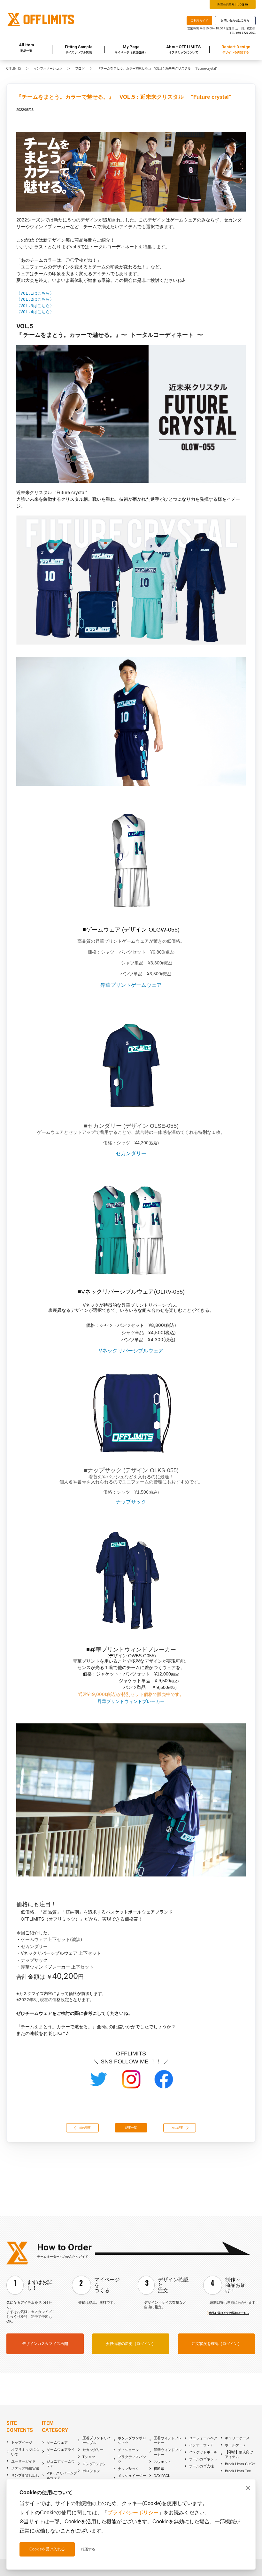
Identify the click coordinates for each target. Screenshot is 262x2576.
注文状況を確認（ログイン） (217, 2344)
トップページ (22, 2442)
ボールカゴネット (203, 2459)
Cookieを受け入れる (47, 2549)
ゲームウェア (57, 2442)
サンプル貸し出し (25, 2475)
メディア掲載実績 (25, 2468)
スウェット (162, 2462)
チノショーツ (128, 2450)
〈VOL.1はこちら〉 (35, 293)
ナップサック (131, 1502)
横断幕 (159, 2469)
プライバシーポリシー (133, 2513)
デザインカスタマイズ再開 (45, 2344)
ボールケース (235, 2445)
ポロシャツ (91, 2471)
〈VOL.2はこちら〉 (35, 299)
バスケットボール (203, 2452)
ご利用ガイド (199, 20)
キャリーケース (237, 2438)
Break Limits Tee (238, 2471)
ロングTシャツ (94, 2464)
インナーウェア (201, 2445)
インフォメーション (48, 68)
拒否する (88, 2549)
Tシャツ (89, 2457)
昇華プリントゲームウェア (131, 985)
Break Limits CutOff (240, 2464)
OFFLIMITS (14, 68)
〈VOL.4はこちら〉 (35, 312)
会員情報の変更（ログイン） (131, 2344)
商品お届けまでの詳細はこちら (229, 2313)
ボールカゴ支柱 (201, 2466)
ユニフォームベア (203, 2438)
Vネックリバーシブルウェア (131, 1351)
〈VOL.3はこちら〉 (35, 306)
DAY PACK (162, 2476)
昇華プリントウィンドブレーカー (131, 1701)
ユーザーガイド (23, 2461)
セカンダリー (131, 1153)
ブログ (80, 68)
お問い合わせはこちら (235, 20)
